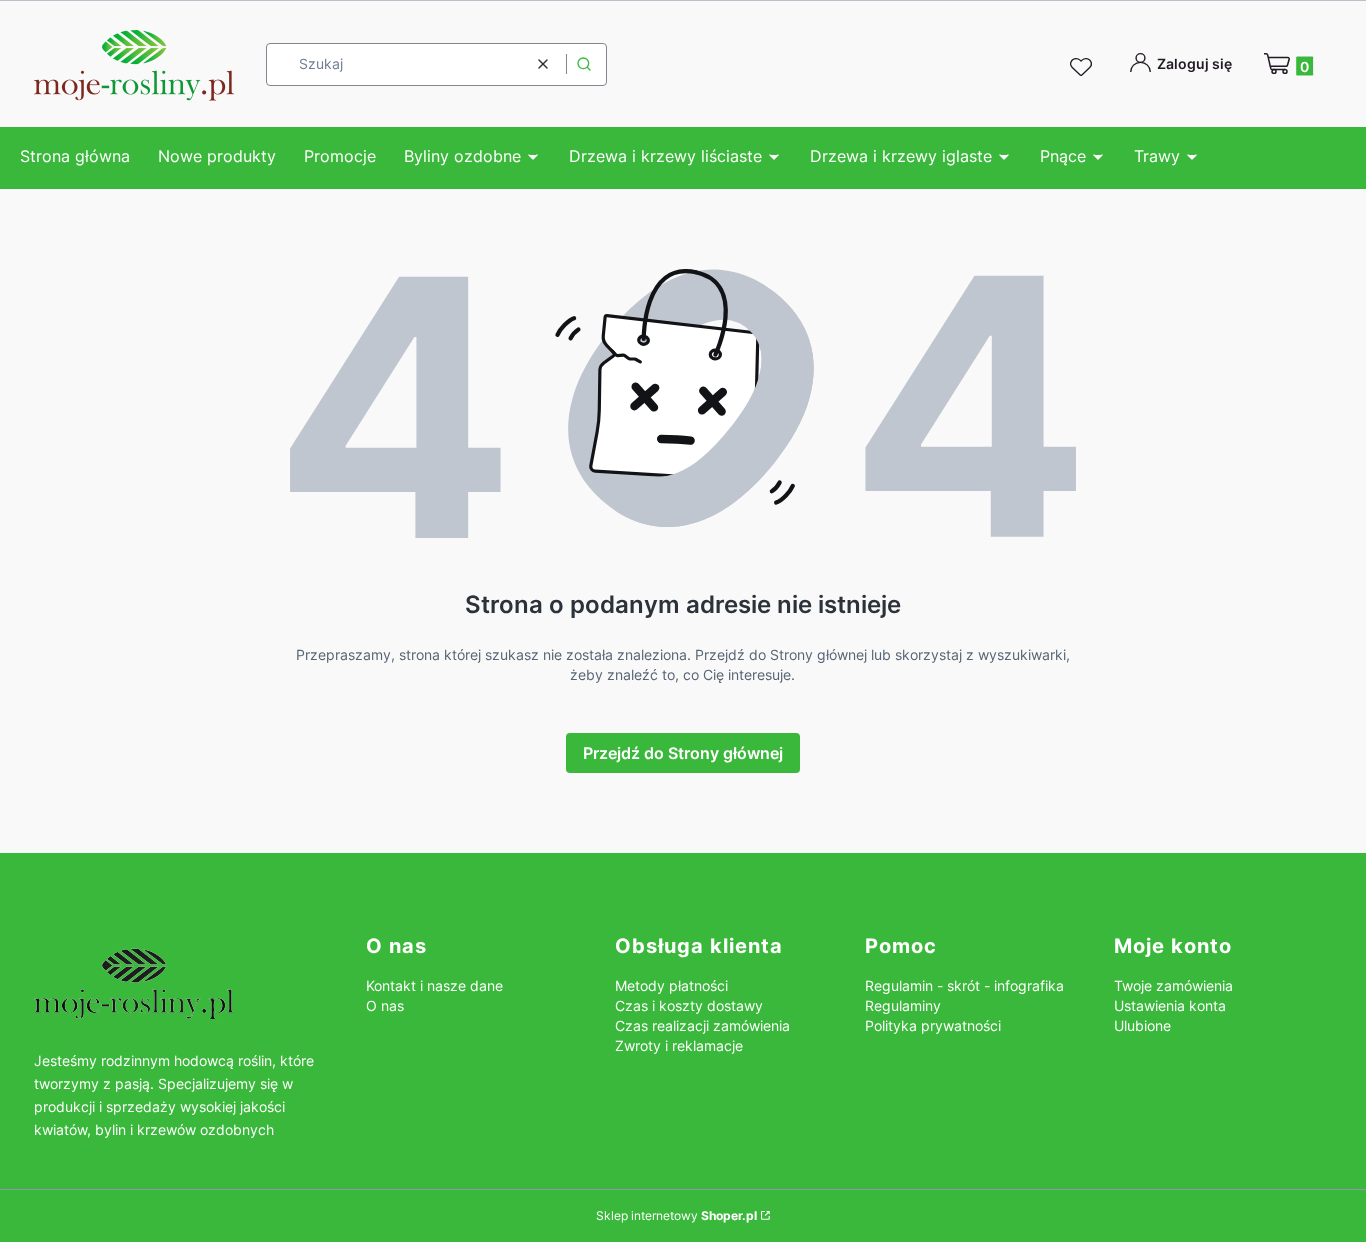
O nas (385, 1005)
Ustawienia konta (1170, 1005)
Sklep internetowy (676, 1215)
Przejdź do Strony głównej (683, 753)
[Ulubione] (1084, 68)
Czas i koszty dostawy (689, 1005)
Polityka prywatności (933, 1025)
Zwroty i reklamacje (679, 1045)
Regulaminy (903, 1005)
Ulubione (1142, 1025)
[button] (584, 64)
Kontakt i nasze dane (434, 985)
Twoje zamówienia (1173, 985)
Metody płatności (671, 985)
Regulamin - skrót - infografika (964, 985)
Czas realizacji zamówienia (702, 1025)
